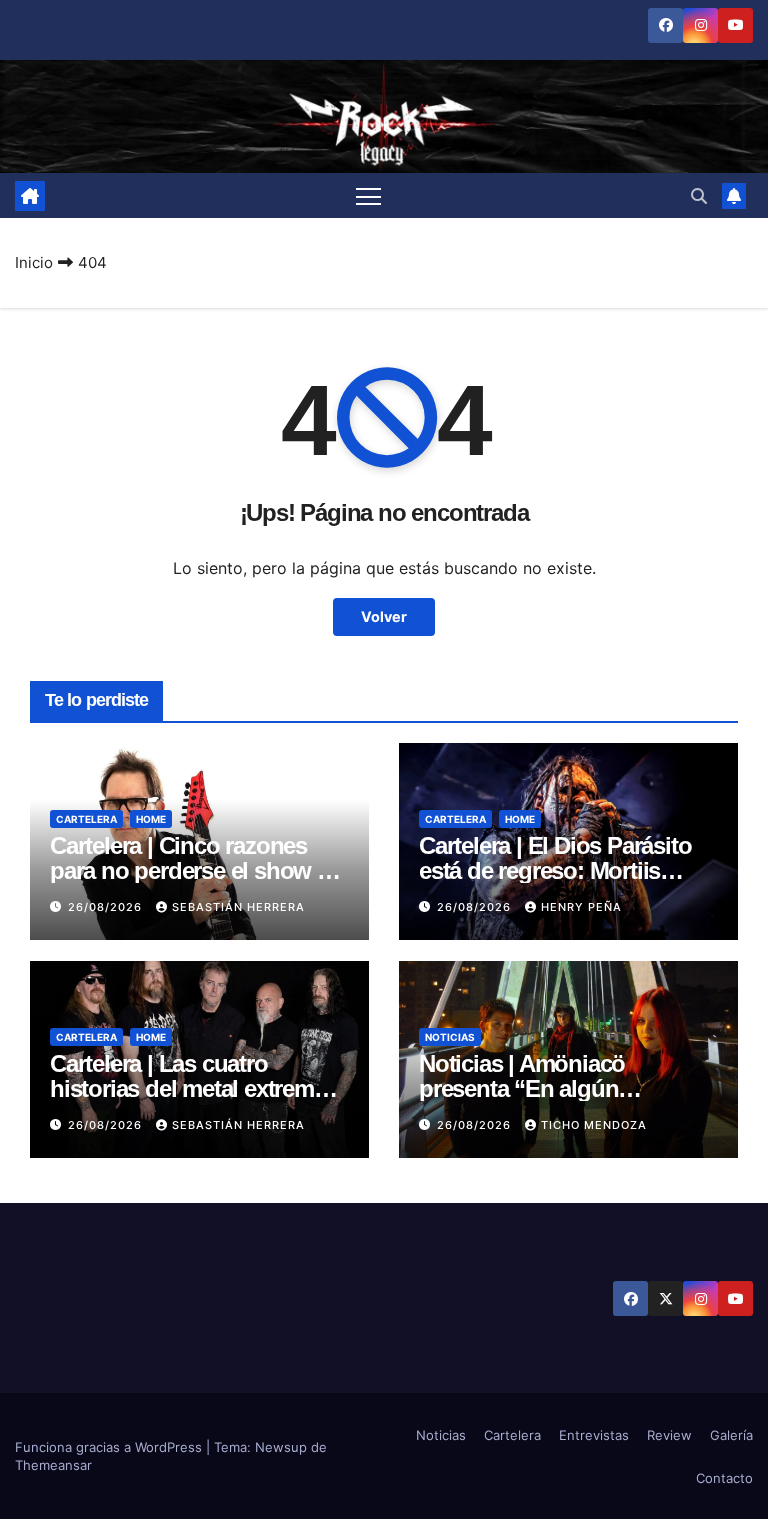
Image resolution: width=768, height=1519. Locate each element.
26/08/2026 (107, 907)
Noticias (450, 1037)
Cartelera (86, 819)
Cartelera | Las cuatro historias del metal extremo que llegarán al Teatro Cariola (199, 1088)
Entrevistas (594, 1435)
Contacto (724, 1478)
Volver (384, 616)
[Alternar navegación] (368, 195)
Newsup (281, 1447)
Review (669, 1435)
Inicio (34, 262)
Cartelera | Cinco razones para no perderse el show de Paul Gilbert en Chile (196, 870)
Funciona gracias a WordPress (110, 1447)
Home (151, 819)
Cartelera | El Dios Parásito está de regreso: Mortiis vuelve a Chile (555, 870)
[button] (699, 196)
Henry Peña (581, 907)
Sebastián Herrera (238, 907)
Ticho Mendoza (594, 1125)
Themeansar (53, 1465)
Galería (731, 1435)
